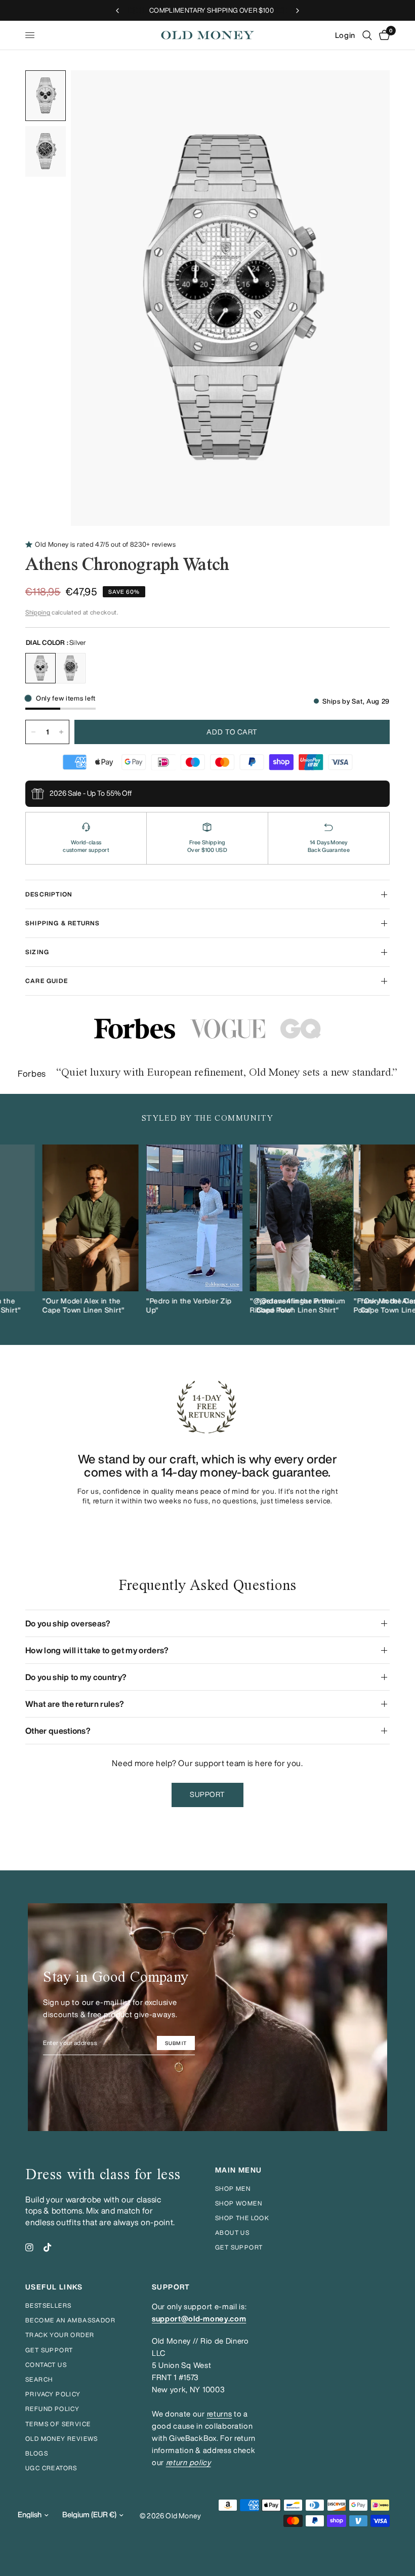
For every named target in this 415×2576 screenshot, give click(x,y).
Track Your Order (60, 2335)
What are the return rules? (75, 1704)
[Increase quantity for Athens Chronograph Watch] (61, 732)
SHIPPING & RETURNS (63, 923)
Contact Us (46, 2365)
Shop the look (242, 2218)
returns (220, 2414)
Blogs (37, 2453)
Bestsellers (48, 2305)
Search (39, 2379)
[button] (208, 1795)
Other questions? (58, 1731)
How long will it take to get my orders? (97, 1650)
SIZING (37, 952)
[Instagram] (29, 2247)
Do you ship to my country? (76, 1677)
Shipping (38, 612)
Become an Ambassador (70, 2320)
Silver (40, 668)
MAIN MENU (239, 2170)
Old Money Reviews (62, 2439)
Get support (239, 2247)
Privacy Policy (53, 2394)
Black (70, 668)
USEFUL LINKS (54, 2287)
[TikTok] (48, 2247)
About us (232, 2233)
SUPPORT (171, 2287)
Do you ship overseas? (68, 1623)
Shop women (239, 2203)
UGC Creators (51, 2468)
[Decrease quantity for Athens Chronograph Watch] (33, 732)
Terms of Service (58, 2424)
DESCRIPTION (49, 894)
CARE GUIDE (47, 981)
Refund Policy (52, 2409)
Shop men (233, 2189)
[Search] (367, 35)
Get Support (49, 2350)
